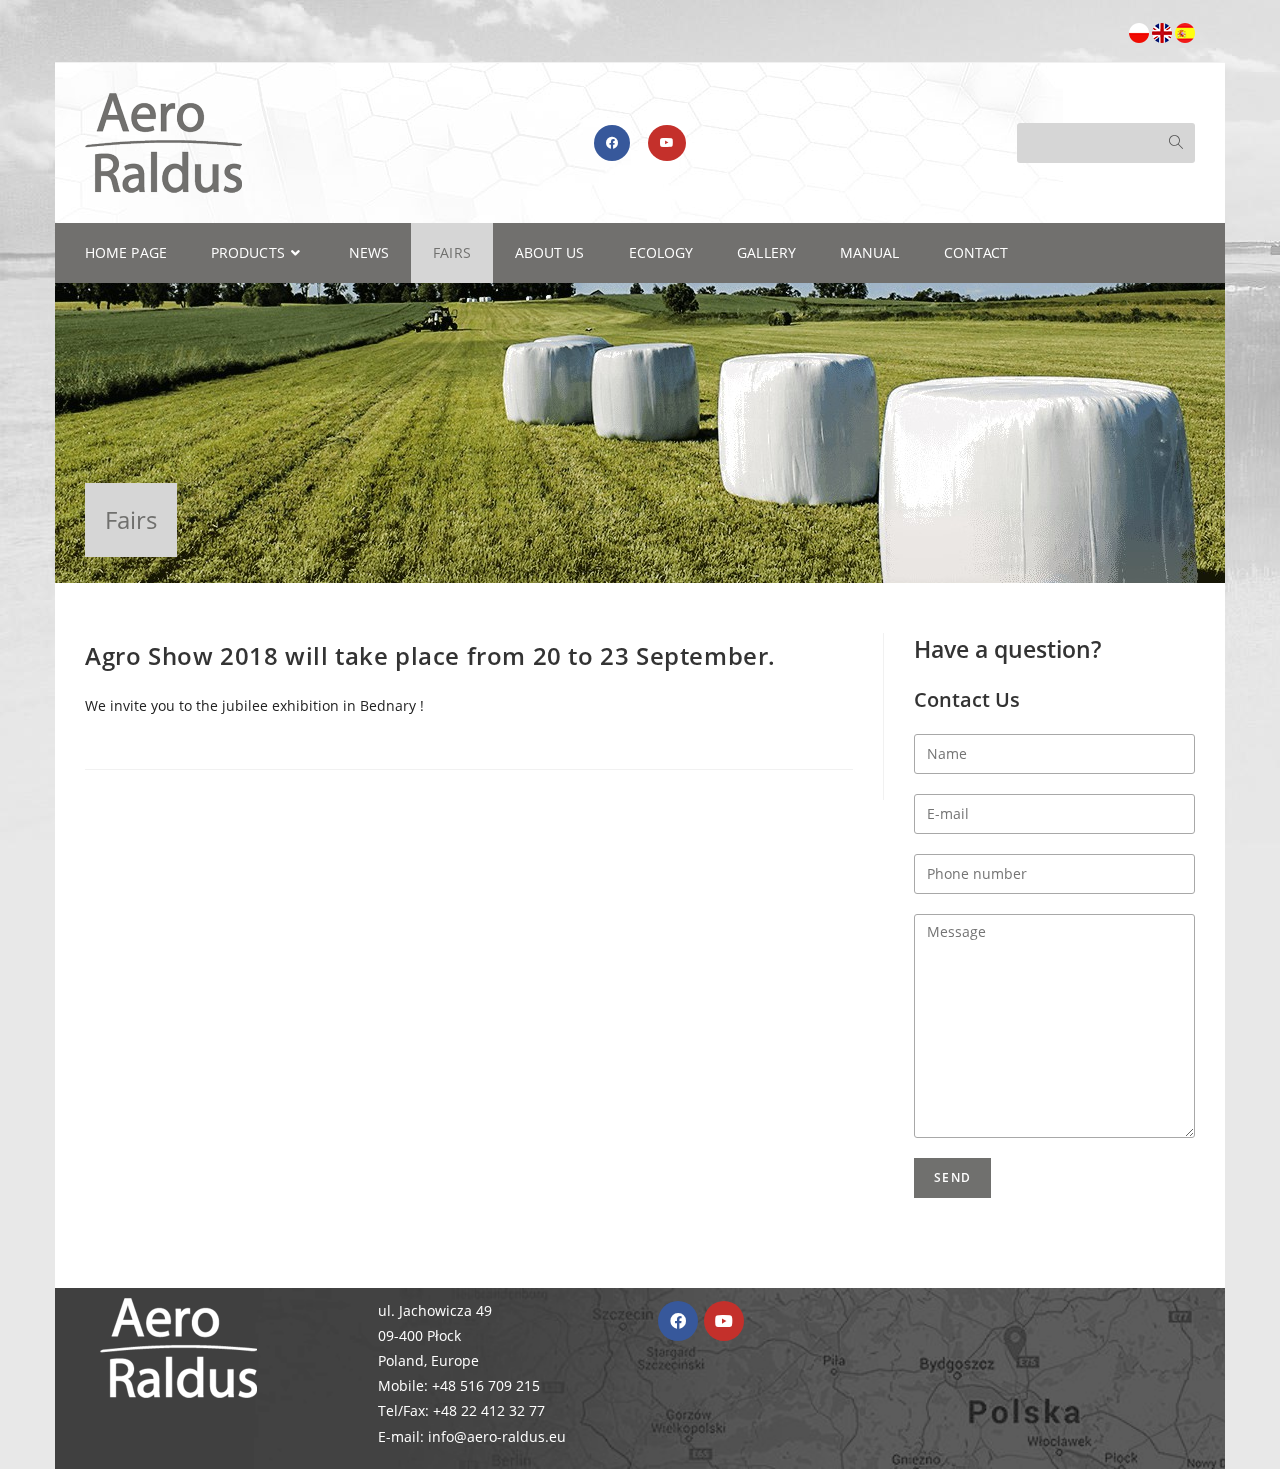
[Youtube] (724, 1321)
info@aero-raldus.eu (497, 1436)
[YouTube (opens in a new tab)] (667, 143)
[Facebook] (678, 1321)
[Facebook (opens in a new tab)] (612, 143)
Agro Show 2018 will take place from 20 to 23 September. (430, 655)
